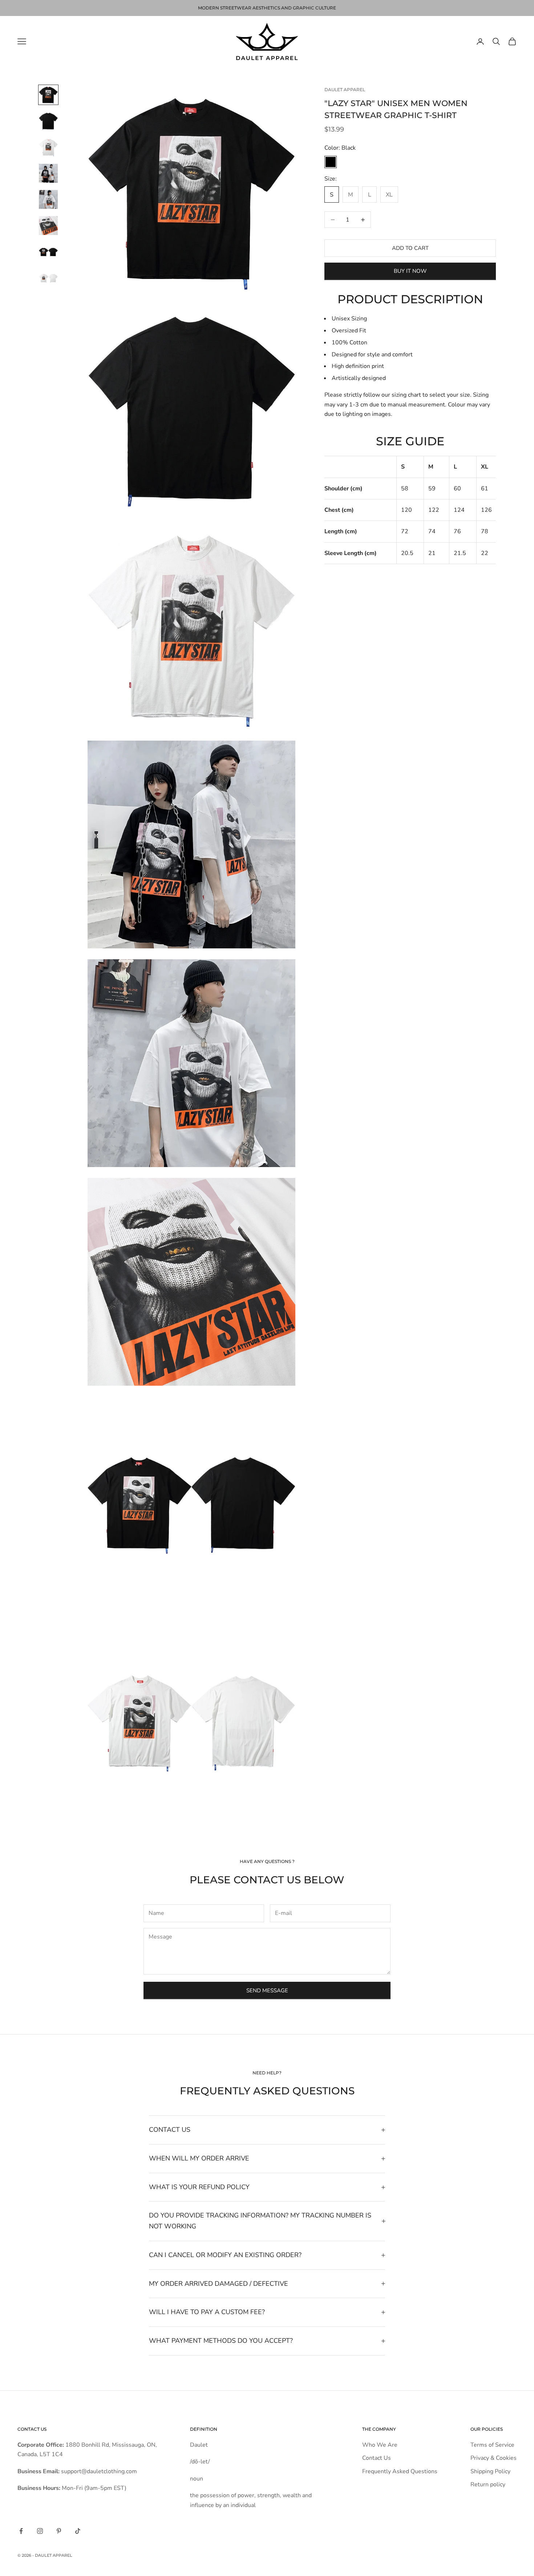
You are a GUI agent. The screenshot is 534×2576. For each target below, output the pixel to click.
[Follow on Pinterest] (59, 2531)
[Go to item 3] (48, 147)
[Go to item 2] (48, 121)
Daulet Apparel (345, 90)
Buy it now (410, 271)
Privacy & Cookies (493, 2458)
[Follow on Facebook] (21, 2531)
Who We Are (380, 2445)
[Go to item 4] (48, 173)
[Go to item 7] (48, 252)
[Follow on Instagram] (40, 2531)
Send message (267, 1990)
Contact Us (377, 2458)
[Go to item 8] (48, 278)
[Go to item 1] (48, 95)
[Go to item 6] (48, 226)
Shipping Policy (490, 2471)
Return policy (488, 2484)
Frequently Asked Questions (400, 2471)
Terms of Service (492, 2445)
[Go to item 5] (48, 199)
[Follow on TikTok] (78, 2531)
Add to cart (410, 248)
